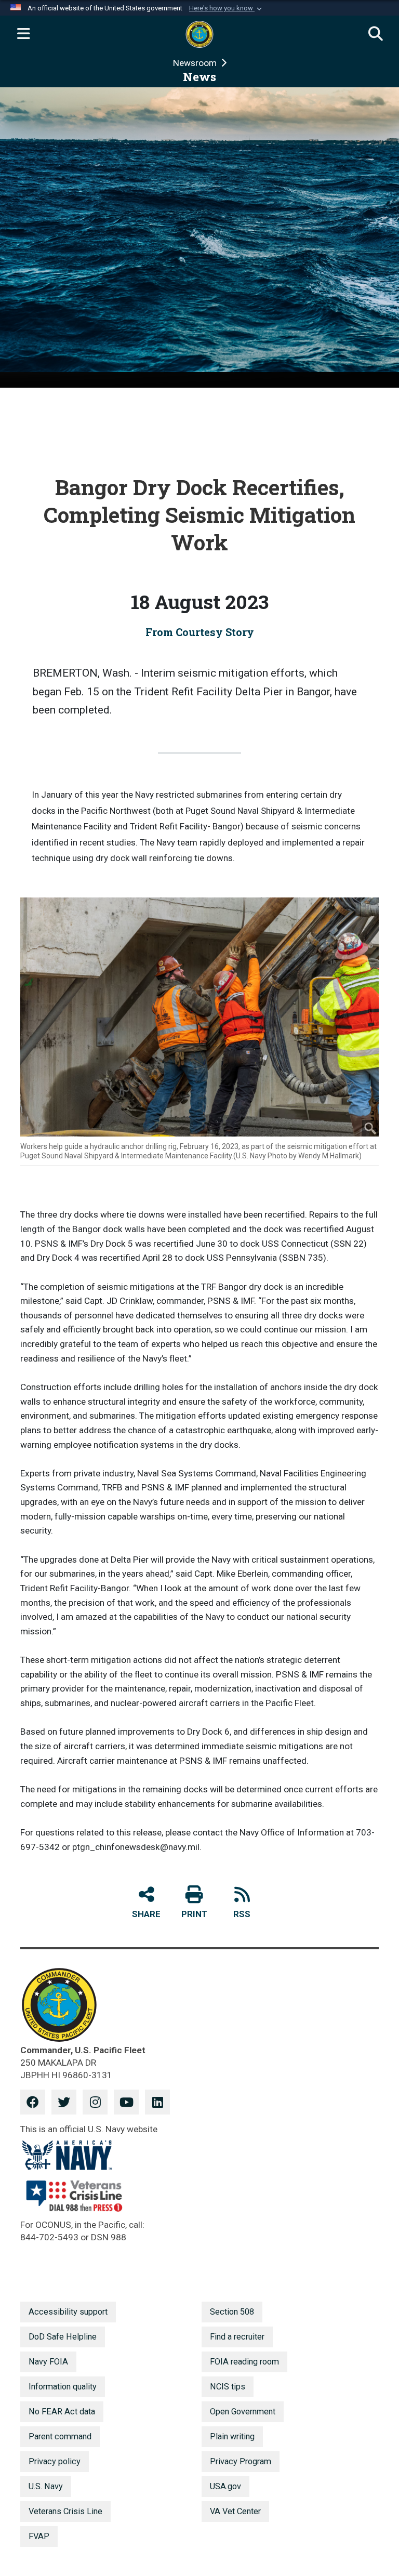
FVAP (39, 2536)
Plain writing (232, 2436)
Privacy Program (241, 2461)
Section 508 (232, 2312)
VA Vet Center (235, 2511)
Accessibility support (68, 2312)
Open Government (243, 2412)
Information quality (63, 2387)
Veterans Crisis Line (65, 2511)
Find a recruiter (237, 2337)
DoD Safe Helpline (63, 2337)
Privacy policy (55, 2461)
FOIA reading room (244, 2362)
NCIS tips (228, 2387)
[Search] (376, 34)
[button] (227, 8)
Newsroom (196, 63)
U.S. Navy (46, 2486)
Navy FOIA (48, 2362)
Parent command (60, 2436)
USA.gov (225, 2486)
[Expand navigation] (23, 34)
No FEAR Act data (62, 2412)
